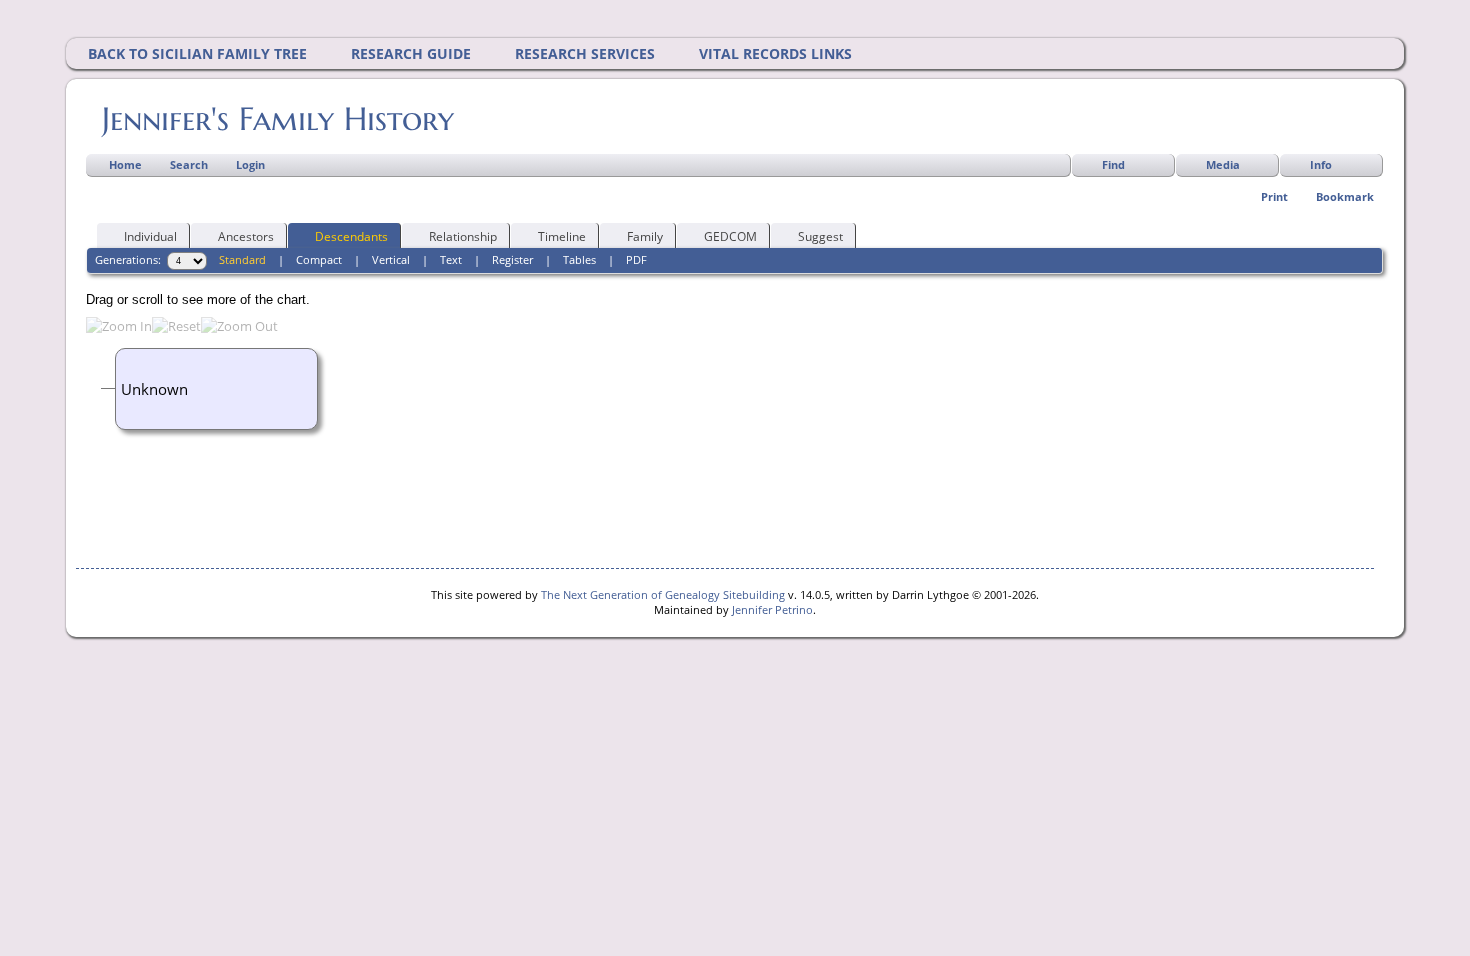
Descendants (351, 236)
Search (189, 164)
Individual (150, 236)
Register (512, 259)
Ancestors (246, 236)
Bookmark (1345, 196)
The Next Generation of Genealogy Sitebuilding (663, 594)
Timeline (562, 236)
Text (451, 259)
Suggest (820, 236)
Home (125, 164)
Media (1223, 164)
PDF (636, 259)
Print (1274, 196)
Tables (579, 259)
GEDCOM (730, 236)
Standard (242, 259)
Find (1113, 164)
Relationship (463, 236)
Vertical (391, 259)
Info (1321, 164)
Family (645, 236)
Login (250, 164)
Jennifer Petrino (772, 609)
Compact (319, 259)
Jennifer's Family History (278, 119)
